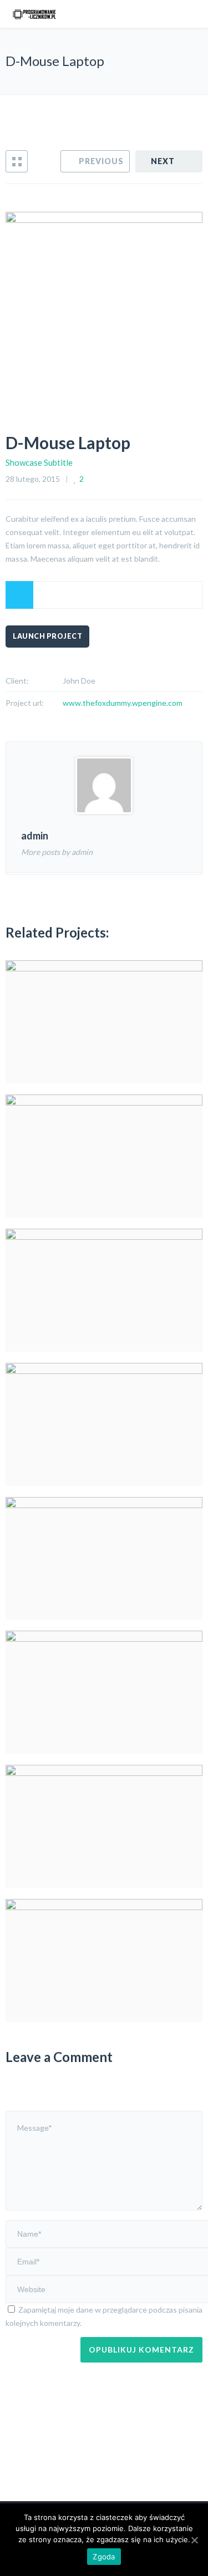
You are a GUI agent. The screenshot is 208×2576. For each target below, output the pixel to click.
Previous (101, 161)
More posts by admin (57, 852)
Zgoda (104, 2557)
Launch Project (47, 636)
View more (104, 1022)
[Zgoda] (194, 2540)
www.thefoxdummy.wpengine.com (123, 703)
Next (163, 161)
